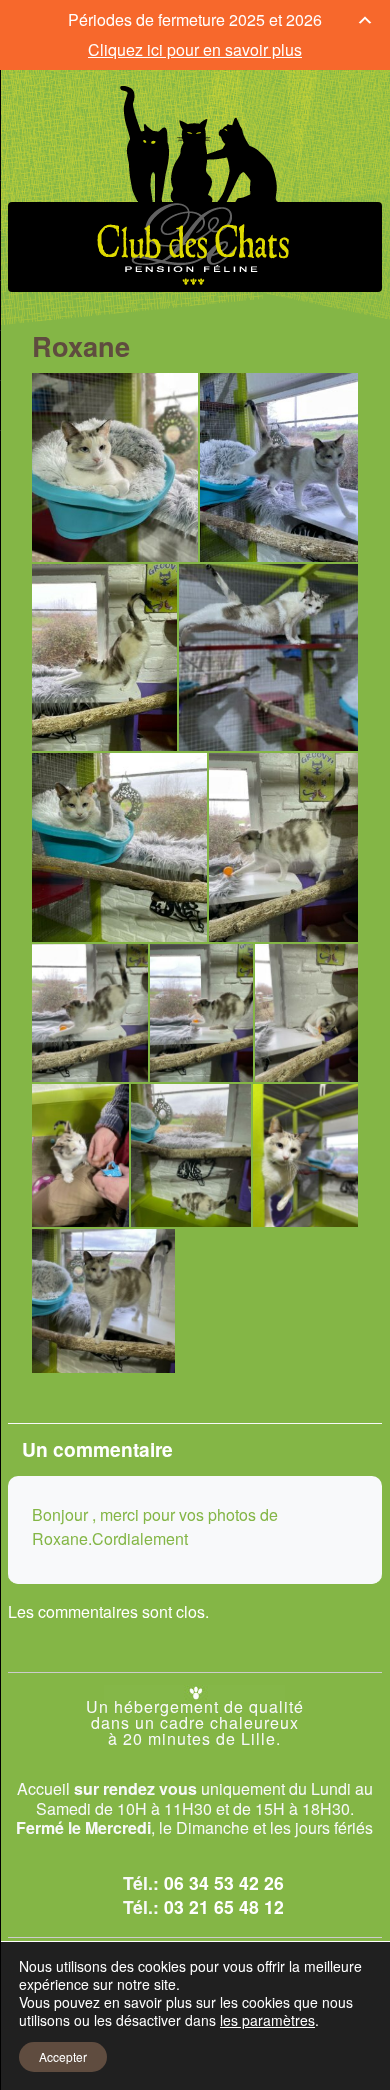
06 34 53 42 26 (224, 1882)
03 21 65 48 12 (224, 1906)
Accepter (63, 2056)
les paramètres (267, 2020)
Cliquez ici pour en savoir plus (195, 49)
